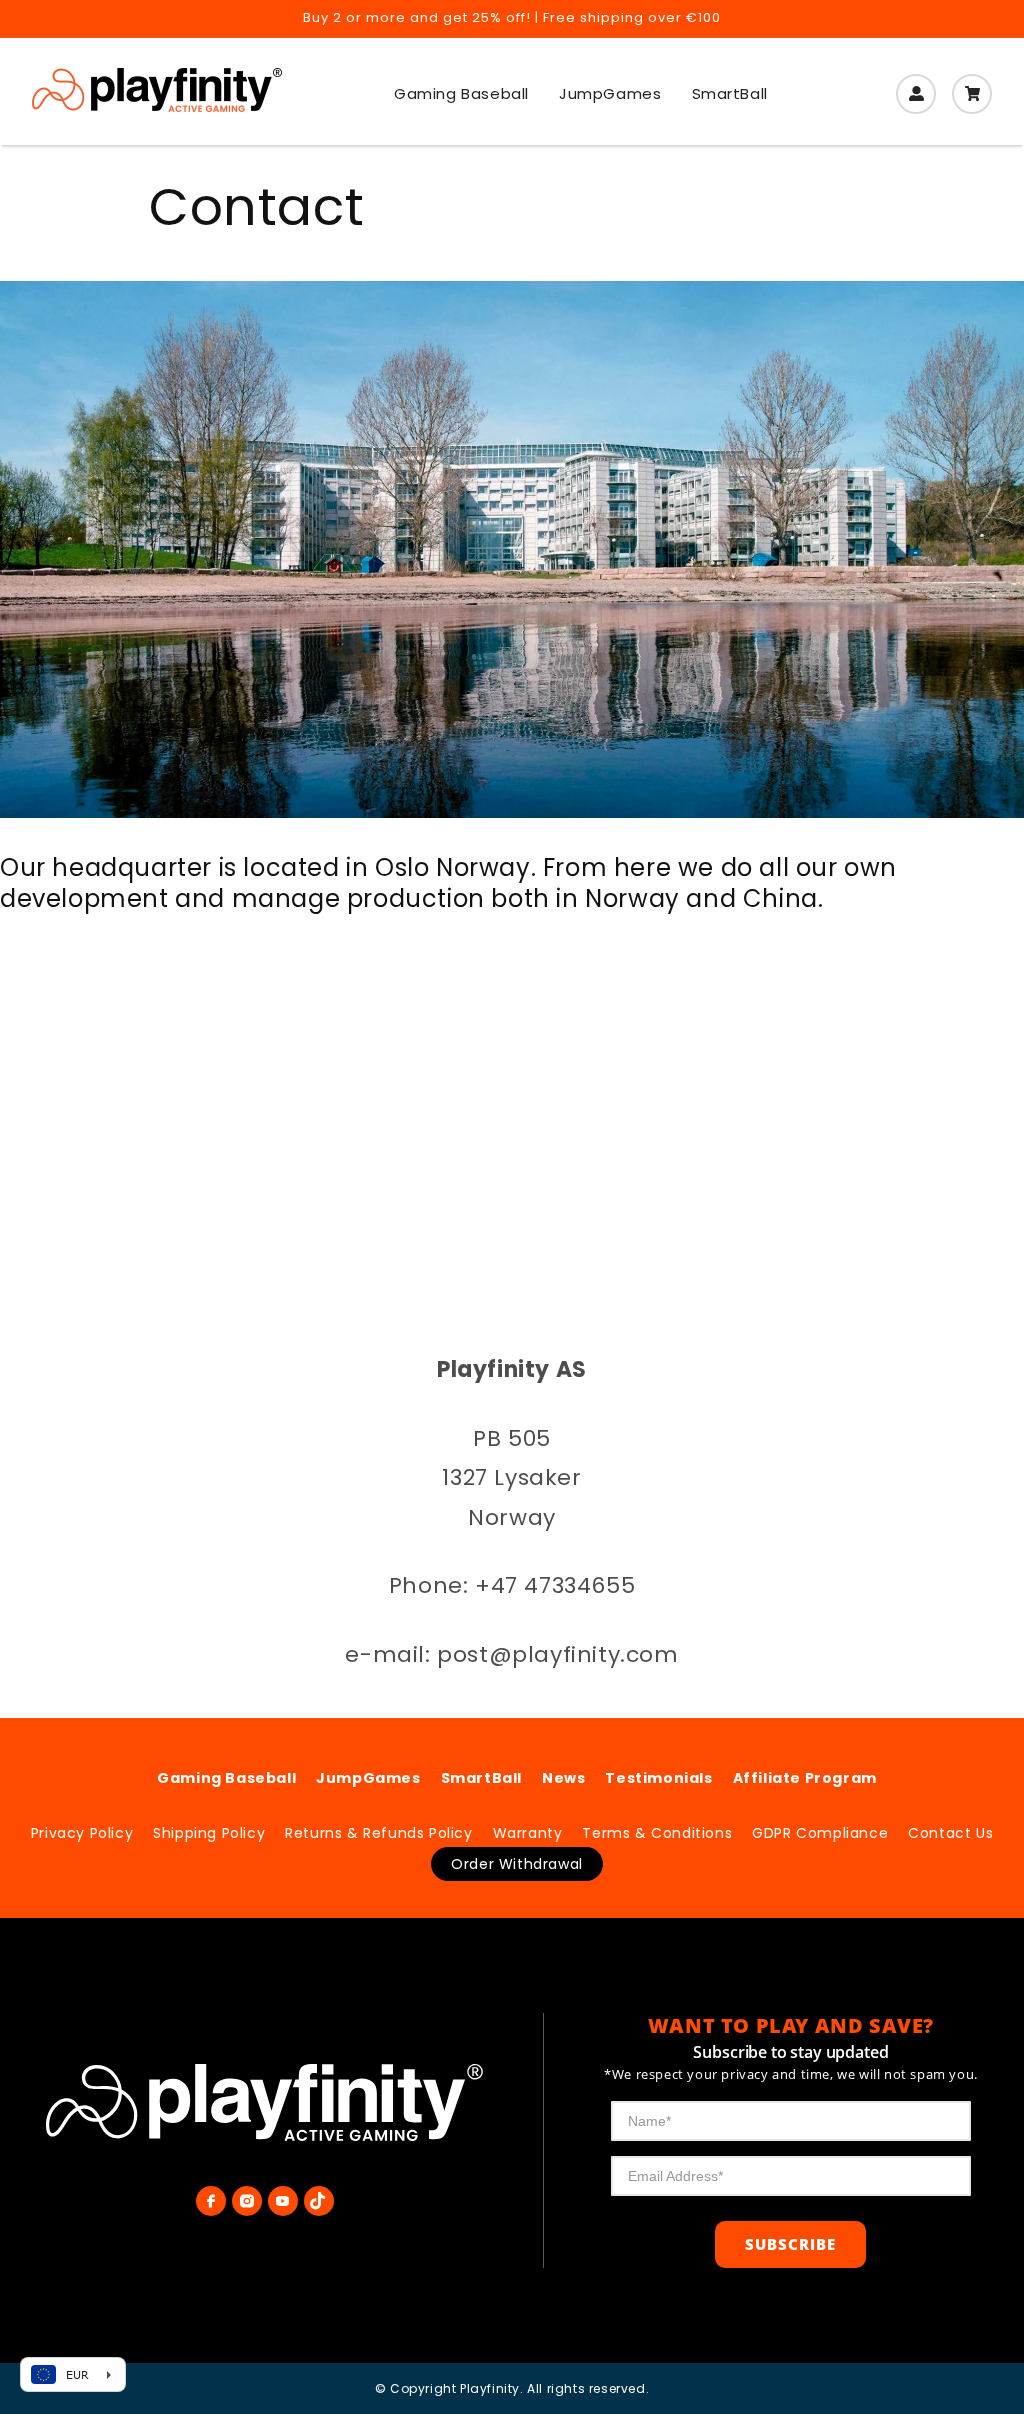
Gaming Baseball (226, 1778)
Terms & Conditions (657, 1833)
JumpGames (368, 1778)
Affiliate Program (805, 1778)
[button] (972, 94)
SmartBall (481, 1778)
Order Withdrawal (517, 1864)
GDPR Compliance (820, 1833)
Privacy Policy (82, 1833)
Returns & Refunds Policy (378, 1833)
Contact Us (950, 1833)
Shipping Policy (209, 1833)
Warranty (528, 1833)
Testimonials (658, 1778)
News (563, 1778)
